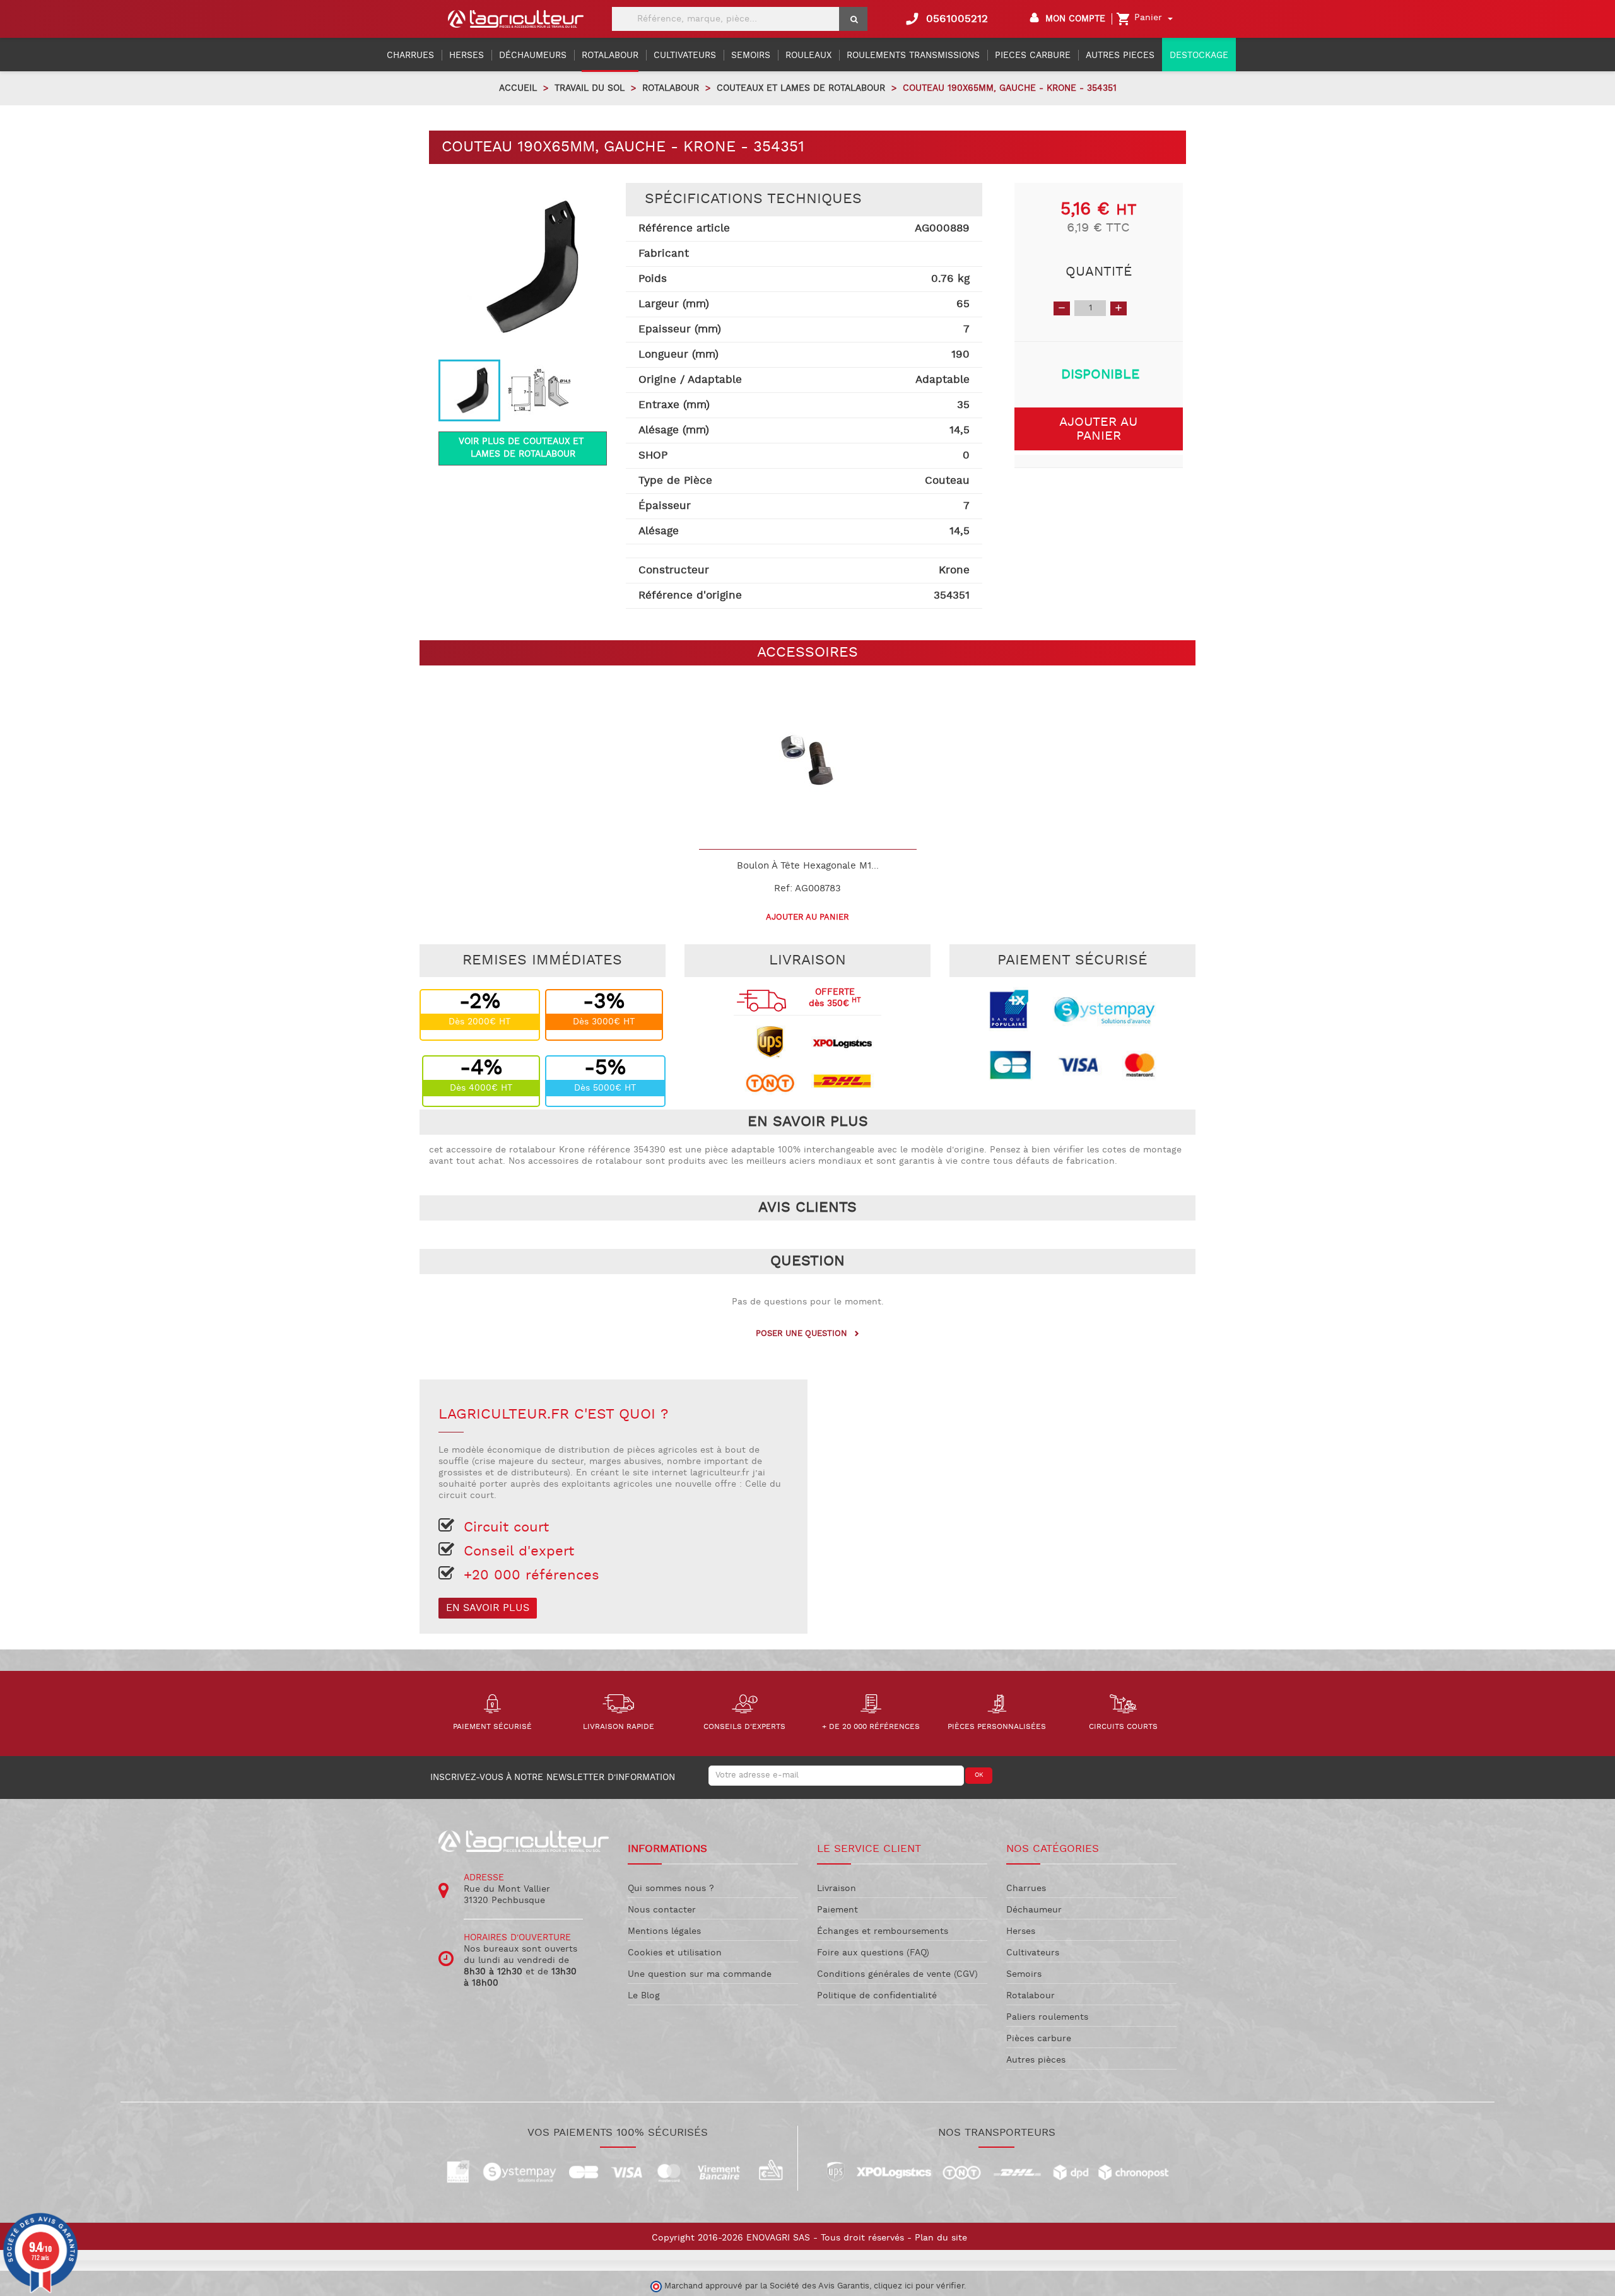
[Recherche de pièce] (853, 19)
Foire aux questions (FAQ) (873, 1953)
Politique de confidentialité (877, 1996)
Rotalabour (1031, 1996)
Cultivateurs (1033, 1953)
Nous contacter (662, 1910)
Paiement (837, 1910)
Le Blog (644, 1996)
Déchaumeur (1034, 1910)
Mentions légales (664, 1931)
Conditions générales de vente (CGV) (897, 1974)
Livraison (837, 1889)
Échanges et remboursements (883, 1931)
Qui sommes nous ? (671, 1889)
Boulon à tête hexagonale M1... (808, 866)
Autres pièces (1036, 2060)
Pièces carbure (1039, 2039)
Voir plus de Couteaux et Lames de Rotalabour (523, 448)
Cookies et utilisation (675, 1953)
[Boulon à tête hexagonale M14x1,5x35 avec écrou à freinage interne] (808, 760)
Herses (1021, 1931)
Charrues (1026, 1889)
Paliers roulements (1047, 2017)
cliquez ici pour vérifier (919, 2286)
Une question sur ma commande (700, 1974)
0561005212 (946, 19)
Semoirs (1024, 1974)
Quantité (1099, 272)
